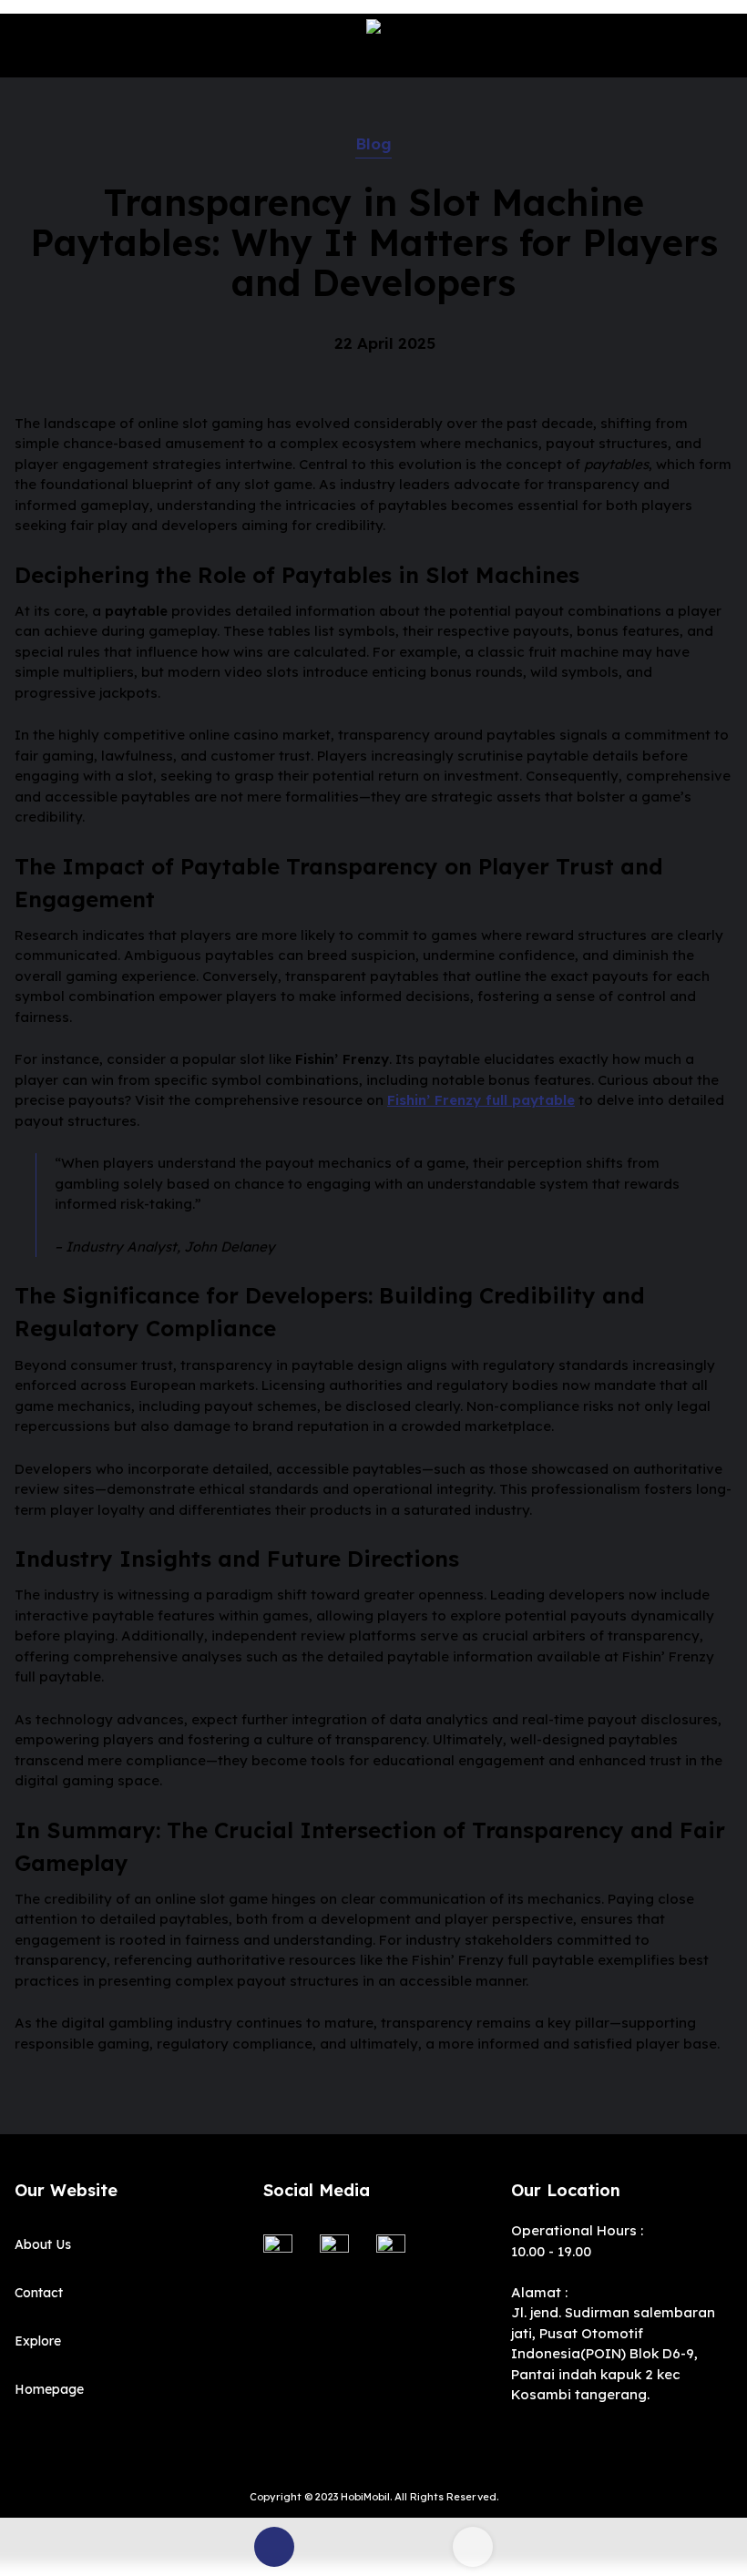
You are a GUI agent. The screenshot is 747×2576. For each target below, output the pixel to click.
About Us (43, 2244)
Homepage (49, 2389)
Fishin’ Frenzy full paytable (481, 1100)
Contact (39, 2293)
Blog (373, 143)
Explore (38, 2341)
